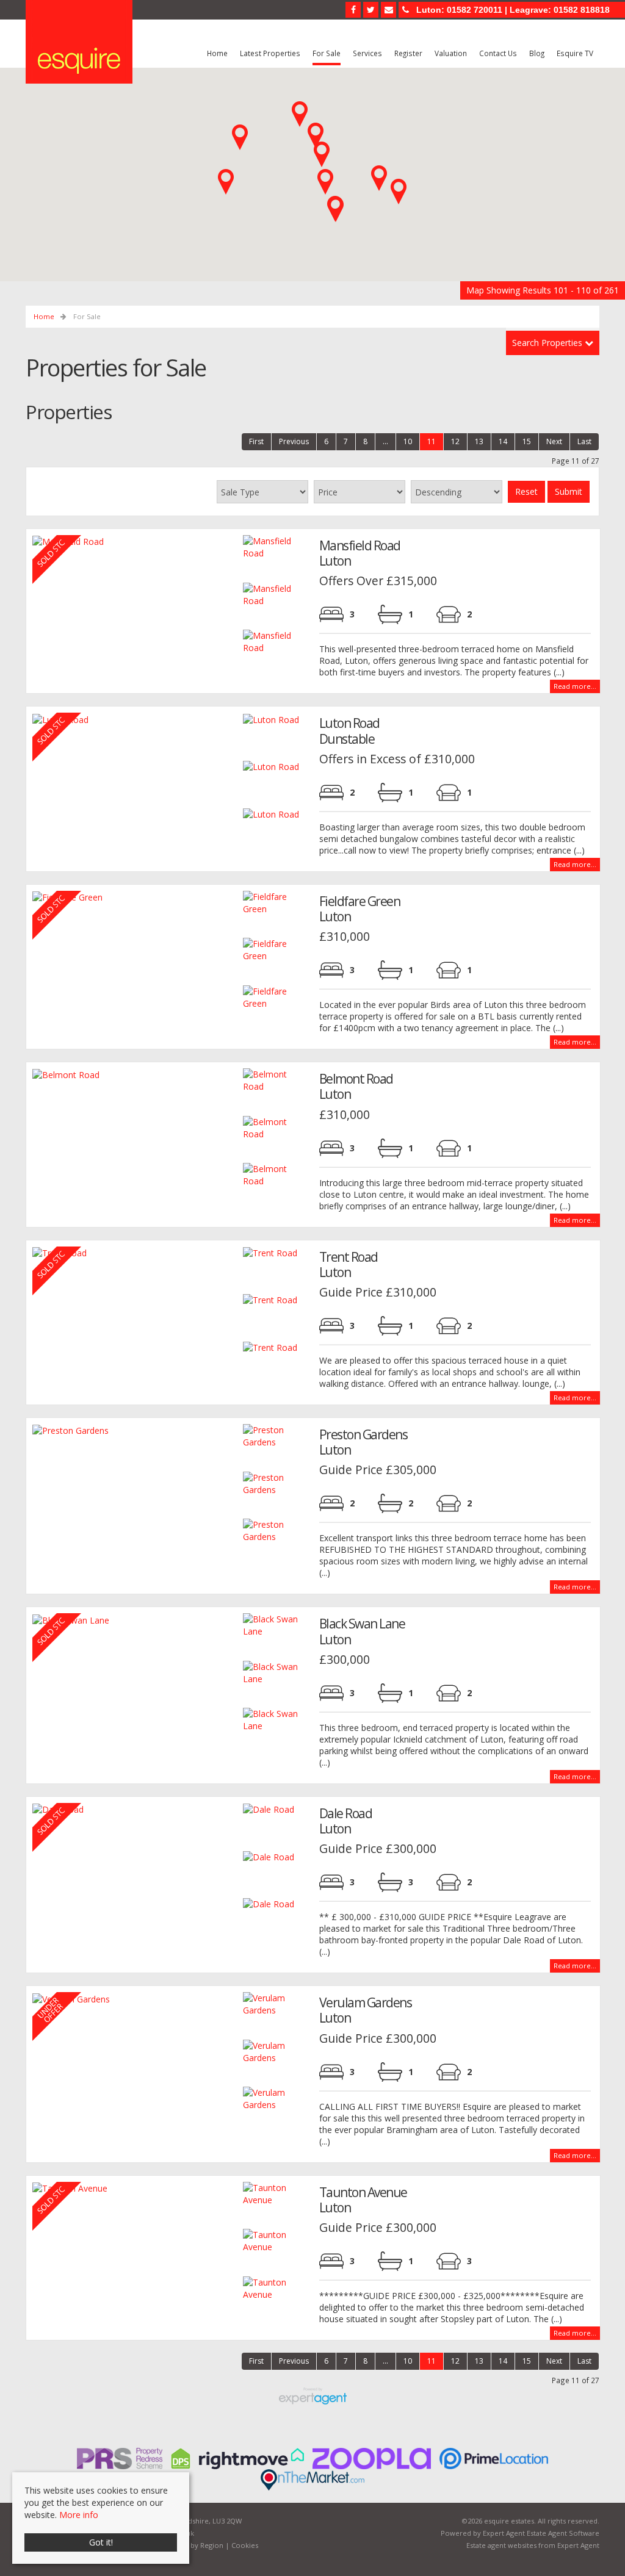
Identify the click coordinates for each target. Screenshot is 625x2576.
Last (584, 441)
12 (455, 441)
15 (527, 441)
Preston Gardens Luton (363, 1442)
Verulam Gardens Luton (366, 2010)
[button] (325, 182)
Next (554, 441)
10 (408, 441)
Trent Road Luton (349, 1265)
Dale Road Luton (346, 1821)
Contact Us (498, 53)
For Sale (327, 53)
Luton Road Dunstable (349, 731)
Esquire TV (575, 53)
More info (79, 2515)
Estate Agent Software (563, 2533)
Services (367, 53)
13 (479, 441)
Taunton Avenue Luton (363, 2200)
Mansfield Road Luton (360, 553)
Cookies (245, 2545)
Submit (569, 491)
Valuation (451, 53)
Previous (294, 441)
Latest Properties (270, 53)
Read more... (575, 686)
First (256, 441)
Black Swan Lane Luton (362, 1631)
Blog (537, 53)
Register (408, 53)
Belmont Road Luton (356, 1086)
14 (503, 441)
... (385, 441)
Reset (526, 491)
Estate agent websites (501, 2545)
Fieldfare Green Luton (360, 909)
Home (217, 53)
